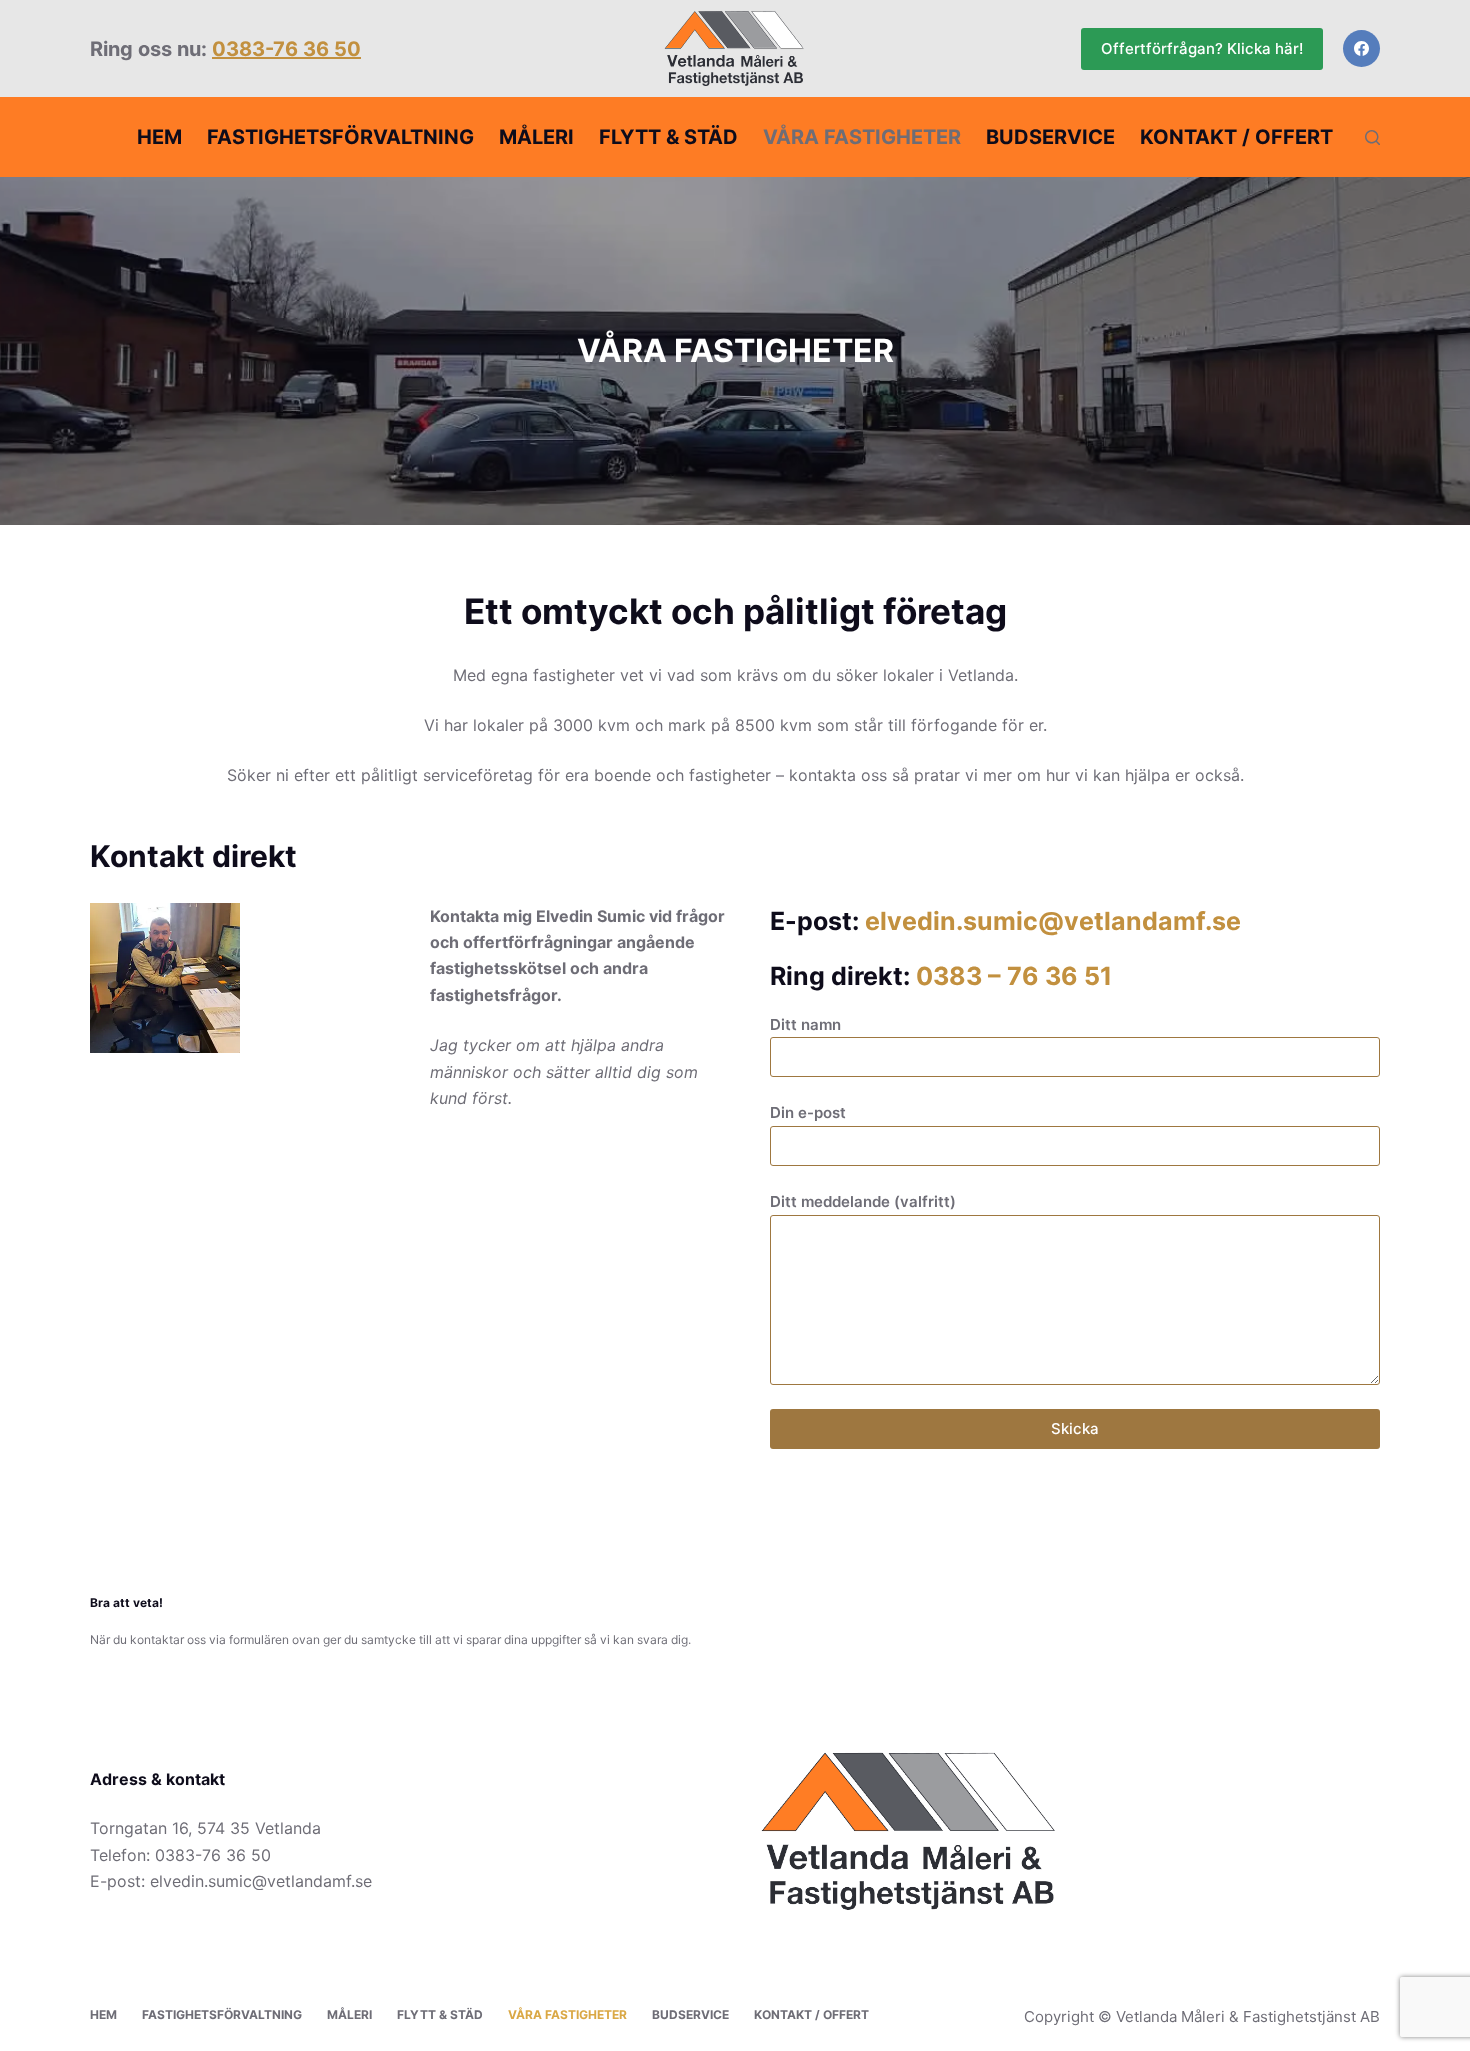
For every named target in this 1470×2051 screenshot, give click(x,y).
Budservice (1050, 137)
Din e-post (808, 1112)
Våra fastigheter (862, 137)
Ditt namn (805, 1024)
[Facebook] (1362, 49)
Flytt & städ (668, 137)
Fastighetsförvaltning (340, 137)
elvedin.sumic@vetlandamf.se (1053, 921)
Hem (159, 137)
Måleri (536, 137)
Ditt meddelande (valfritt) (863, 1201)
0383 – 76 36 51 (1014, 976)
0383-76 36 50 (286, 49)
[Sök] (1372, 137)
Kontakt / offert (1236, 137)
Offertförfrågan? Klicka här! (1202, 48)
